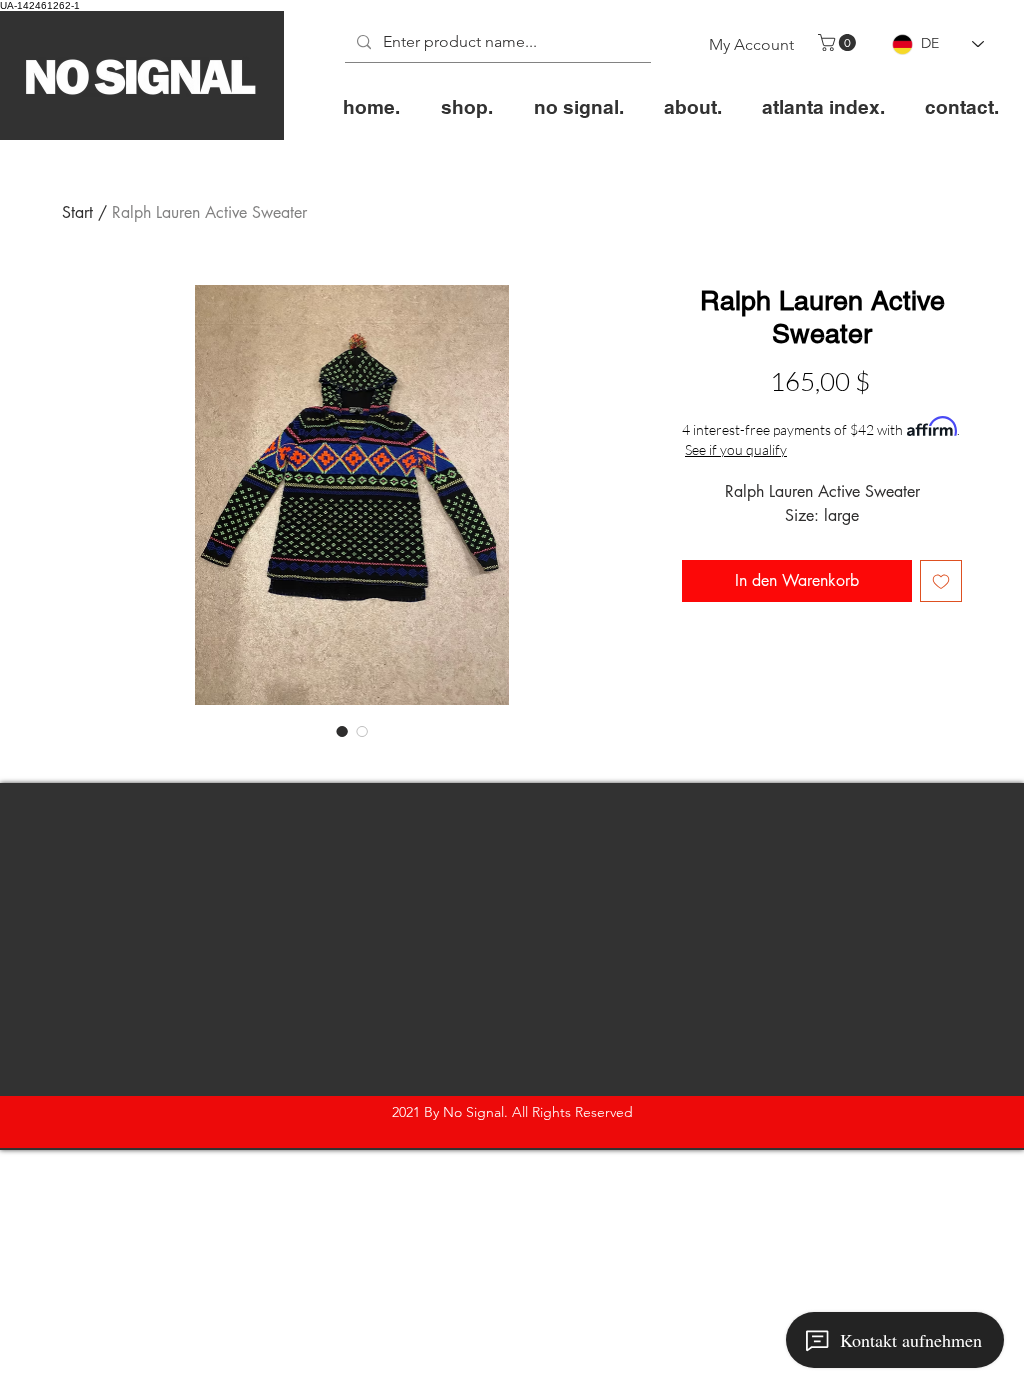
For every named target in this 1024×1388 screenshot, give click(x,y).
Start (77, 212)
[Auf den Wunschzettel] (941, 581)
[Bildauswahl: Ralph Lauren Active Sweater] (342, 731)
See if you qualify (736, 449)
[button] (839, 42)
